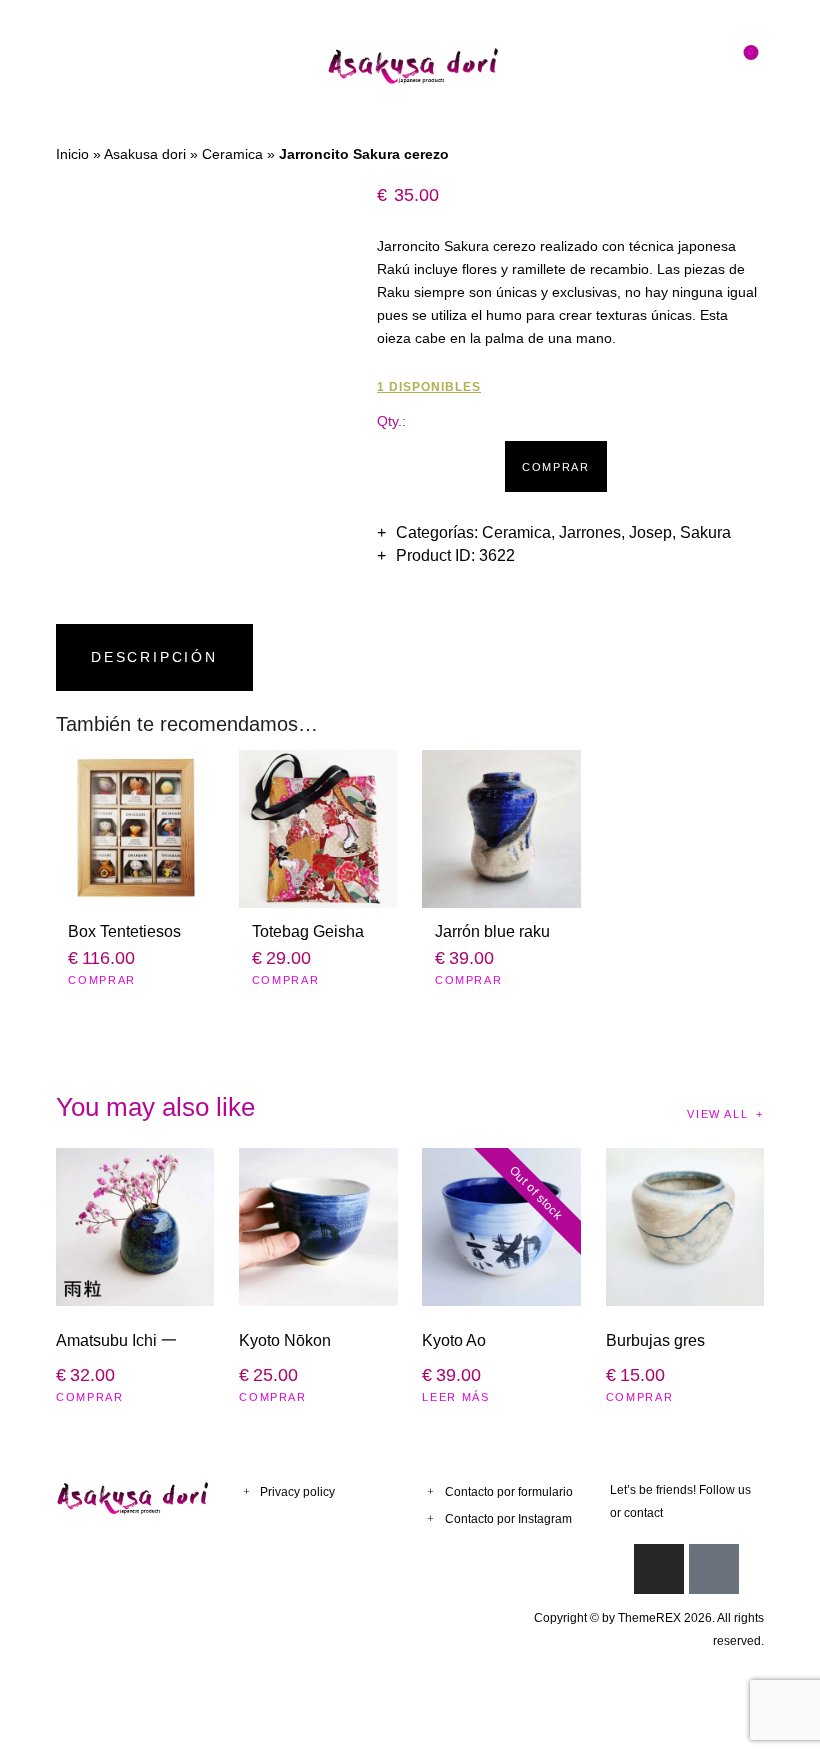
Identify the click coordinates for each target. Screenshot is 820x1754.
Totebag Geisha (308, 931)
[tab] (158, 657)
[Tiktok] (714, 1569)
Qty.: (391, 421)
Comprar (556, 467)
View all (717, 1114)
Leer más (455, 1397)
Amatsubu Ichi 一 (116, 1340)
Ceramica (232, 154)
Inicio (72, 154)
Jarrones (590, 532)
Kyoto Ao (454, 1340)
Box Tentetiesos (124, 931)
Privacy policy (297, 1492)
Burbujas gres (655, 1340)
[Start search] (704, 65)
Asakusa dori (145, 154)
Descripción (154, 657)
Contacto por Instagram (508, 1519)
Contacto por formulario (509, 1492)
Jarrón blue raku (492, 931)
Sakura (705, 532)
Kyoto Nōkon (285, 1340)
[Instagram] (659, 1569)
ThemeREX (649, 1618)
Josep (650, 532)
